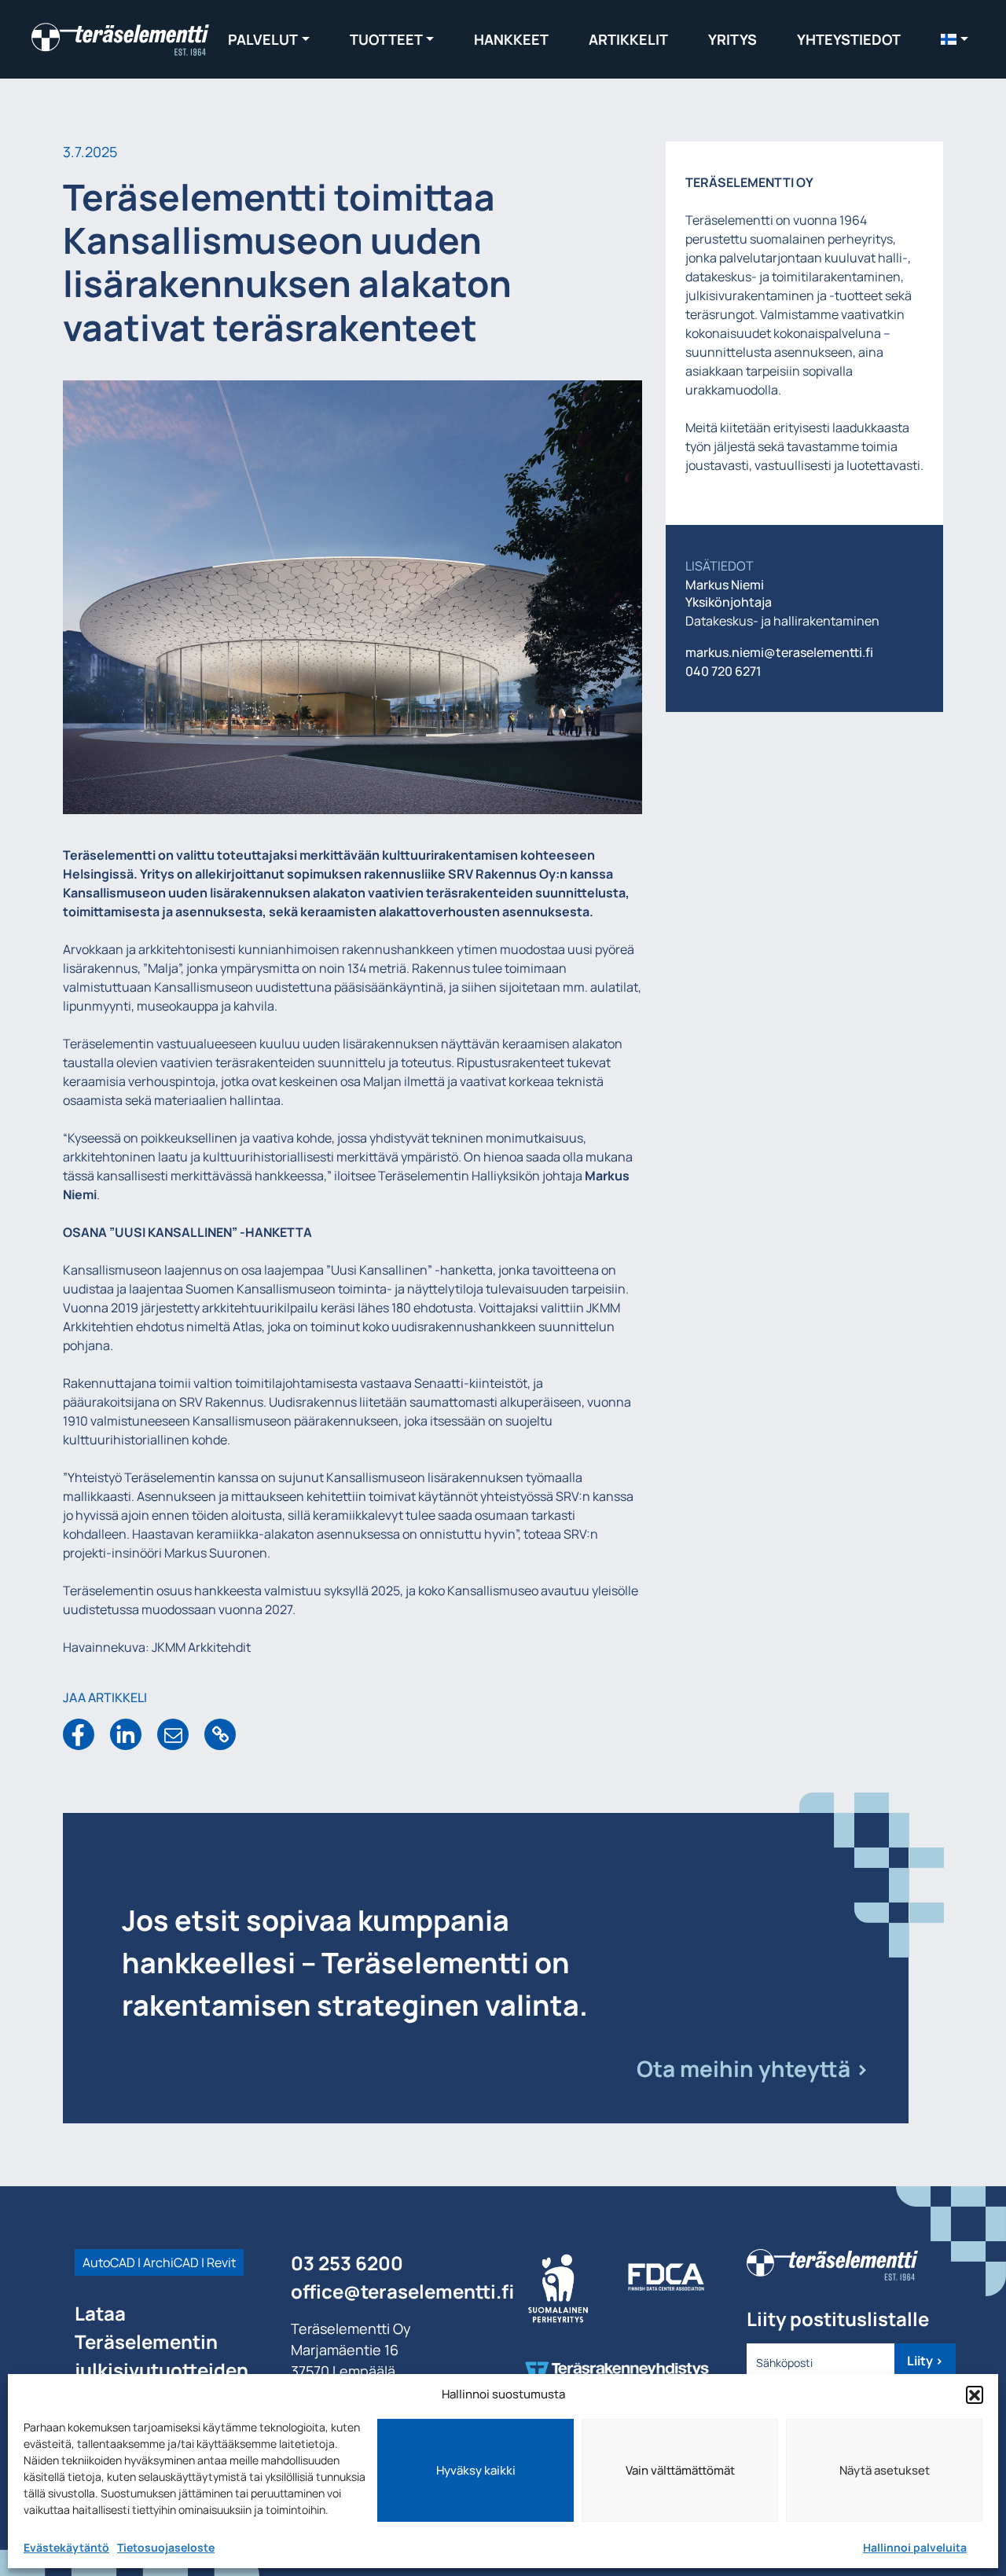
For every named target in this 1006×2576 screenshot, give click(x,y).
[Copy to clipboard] (220, 1734)
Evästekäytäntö (66, 2547)
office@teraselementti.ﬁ (402, 2291)
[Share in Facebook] (79, 1734)
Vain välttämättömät (680, 2470)
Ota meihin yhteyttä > (753, 2068)
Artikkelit (628, 39)
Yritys (732, 39)
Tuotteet (386, 39)
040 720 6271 (723, 671)
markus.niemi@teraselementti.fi (779, 652)
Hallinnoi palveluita (915, 2547)
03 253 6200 (347, 2263)
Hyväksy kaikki (476, 2470)
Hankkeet (511, 39)
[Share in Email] (173, 1734)
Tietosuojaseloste (166, 2547)
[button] (975, 2394)
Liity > (925, 2361)
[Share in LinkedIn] (126, 1734)
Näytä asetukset (885, 2470)
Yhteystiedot (849, 39)
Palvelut (263, 39)
